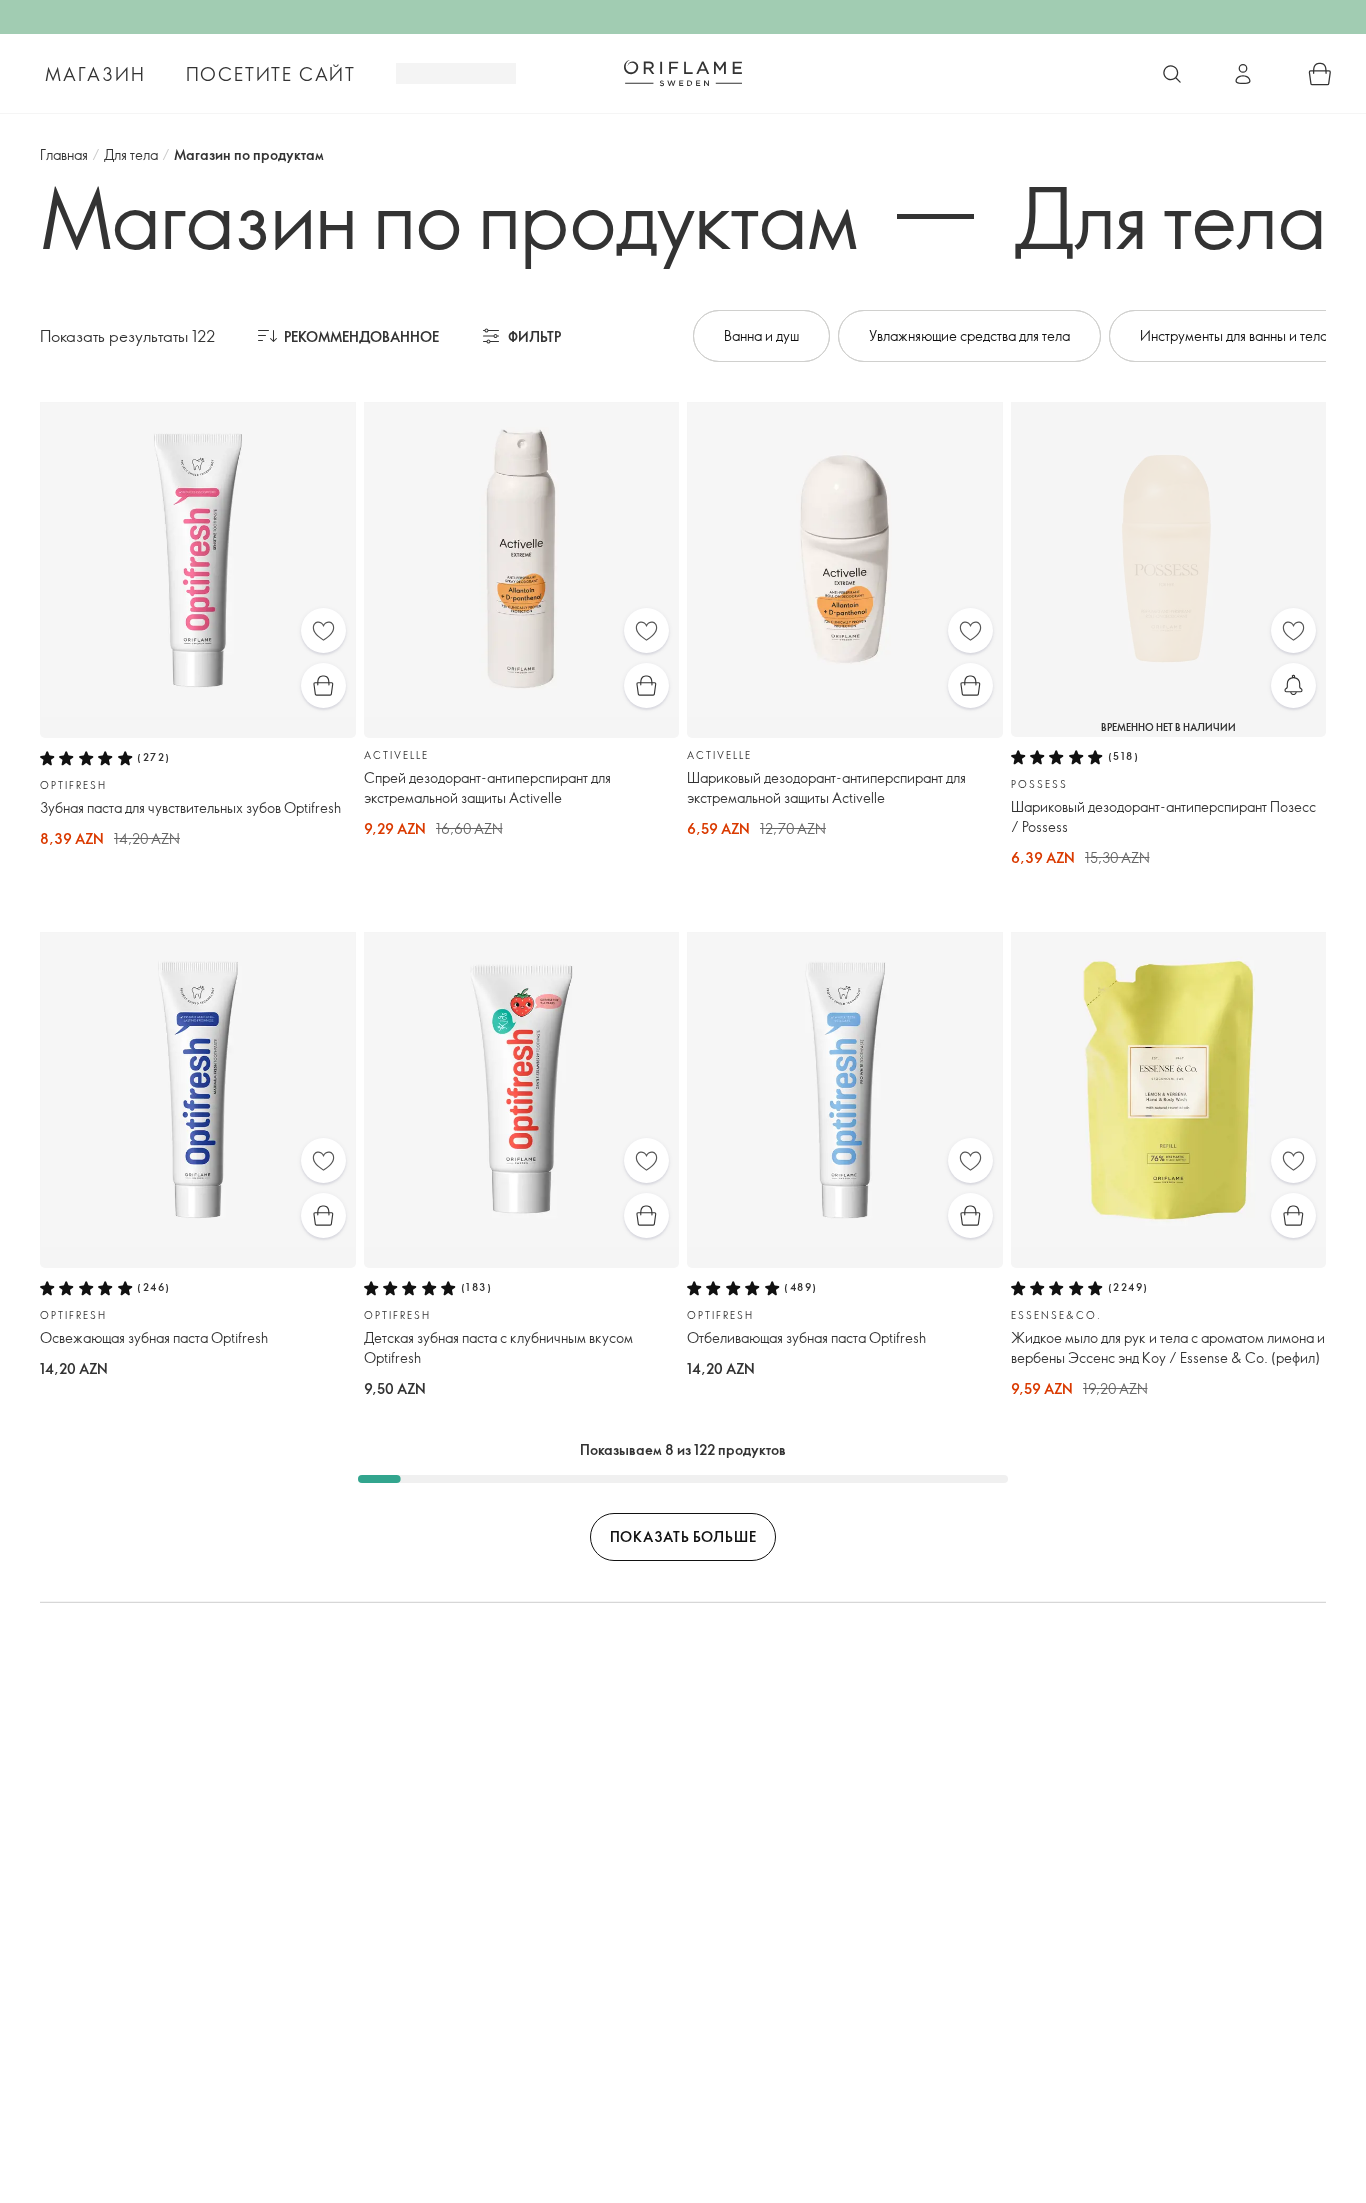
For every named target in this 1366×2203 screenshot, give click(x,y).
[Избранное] (323, 630)
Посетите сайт (271, 74)
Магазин (95, 74)
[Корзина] (1320, 74)
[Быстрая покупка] (323, 685)
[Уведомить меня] (1293, 685)
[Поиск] (1172, 74)
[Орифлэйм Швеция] (683, 73)
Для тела (131, 154)
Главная (64, 154)
